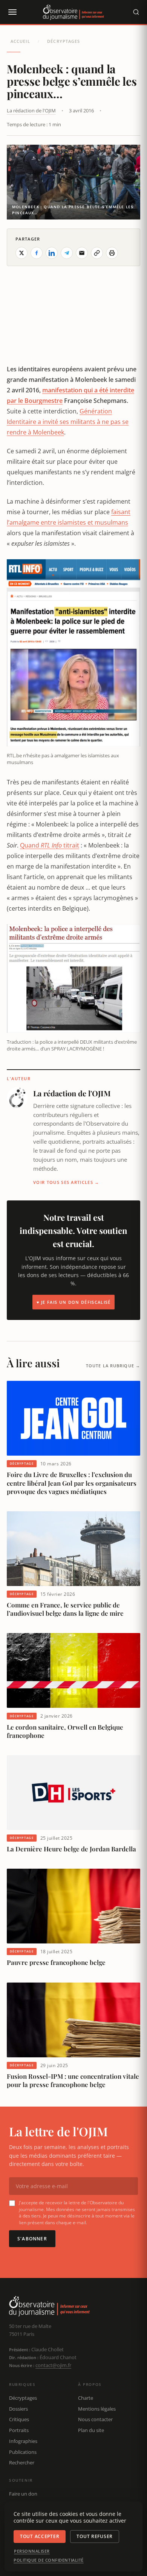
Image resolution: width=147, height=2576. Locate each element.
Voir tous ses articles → (66, 1182)
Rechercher (22, 2462)
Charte (86, 2398)
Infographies (23, 2441)
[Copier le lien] (97, 253)
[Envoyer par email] (82, 253)
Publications (23, 2452)
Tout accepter (40, 2536)
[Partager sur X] (21, 253)
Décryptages (64, 41)
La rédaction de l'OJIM (31, 110)
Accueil (20, 41)
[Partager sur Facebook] (37, 253)
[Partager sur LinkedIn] (52, 253)
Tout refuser (95, 2536)
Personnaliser (32, 2551)
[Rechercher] (136, 12)
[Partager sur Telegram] (67, 253)
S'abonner (32, 2239)
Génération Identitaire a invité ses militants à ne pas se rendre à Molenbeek (68, 422)
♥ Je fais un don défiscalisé (74, 1302)
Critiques (19, 2419)
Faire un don (23, 2494)
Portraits (19, 2430)
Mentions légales (97, 2409)
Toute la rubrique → (113, 1366)
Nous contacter (95, 2419)
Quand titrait (50, 845)
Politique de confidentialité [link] (49, 2560)
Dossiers (18, 2409)
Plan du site (91, 2430)
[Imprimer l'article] (112, 253)
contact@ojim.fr (53, 2365)
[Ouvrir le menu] (12, 12)
